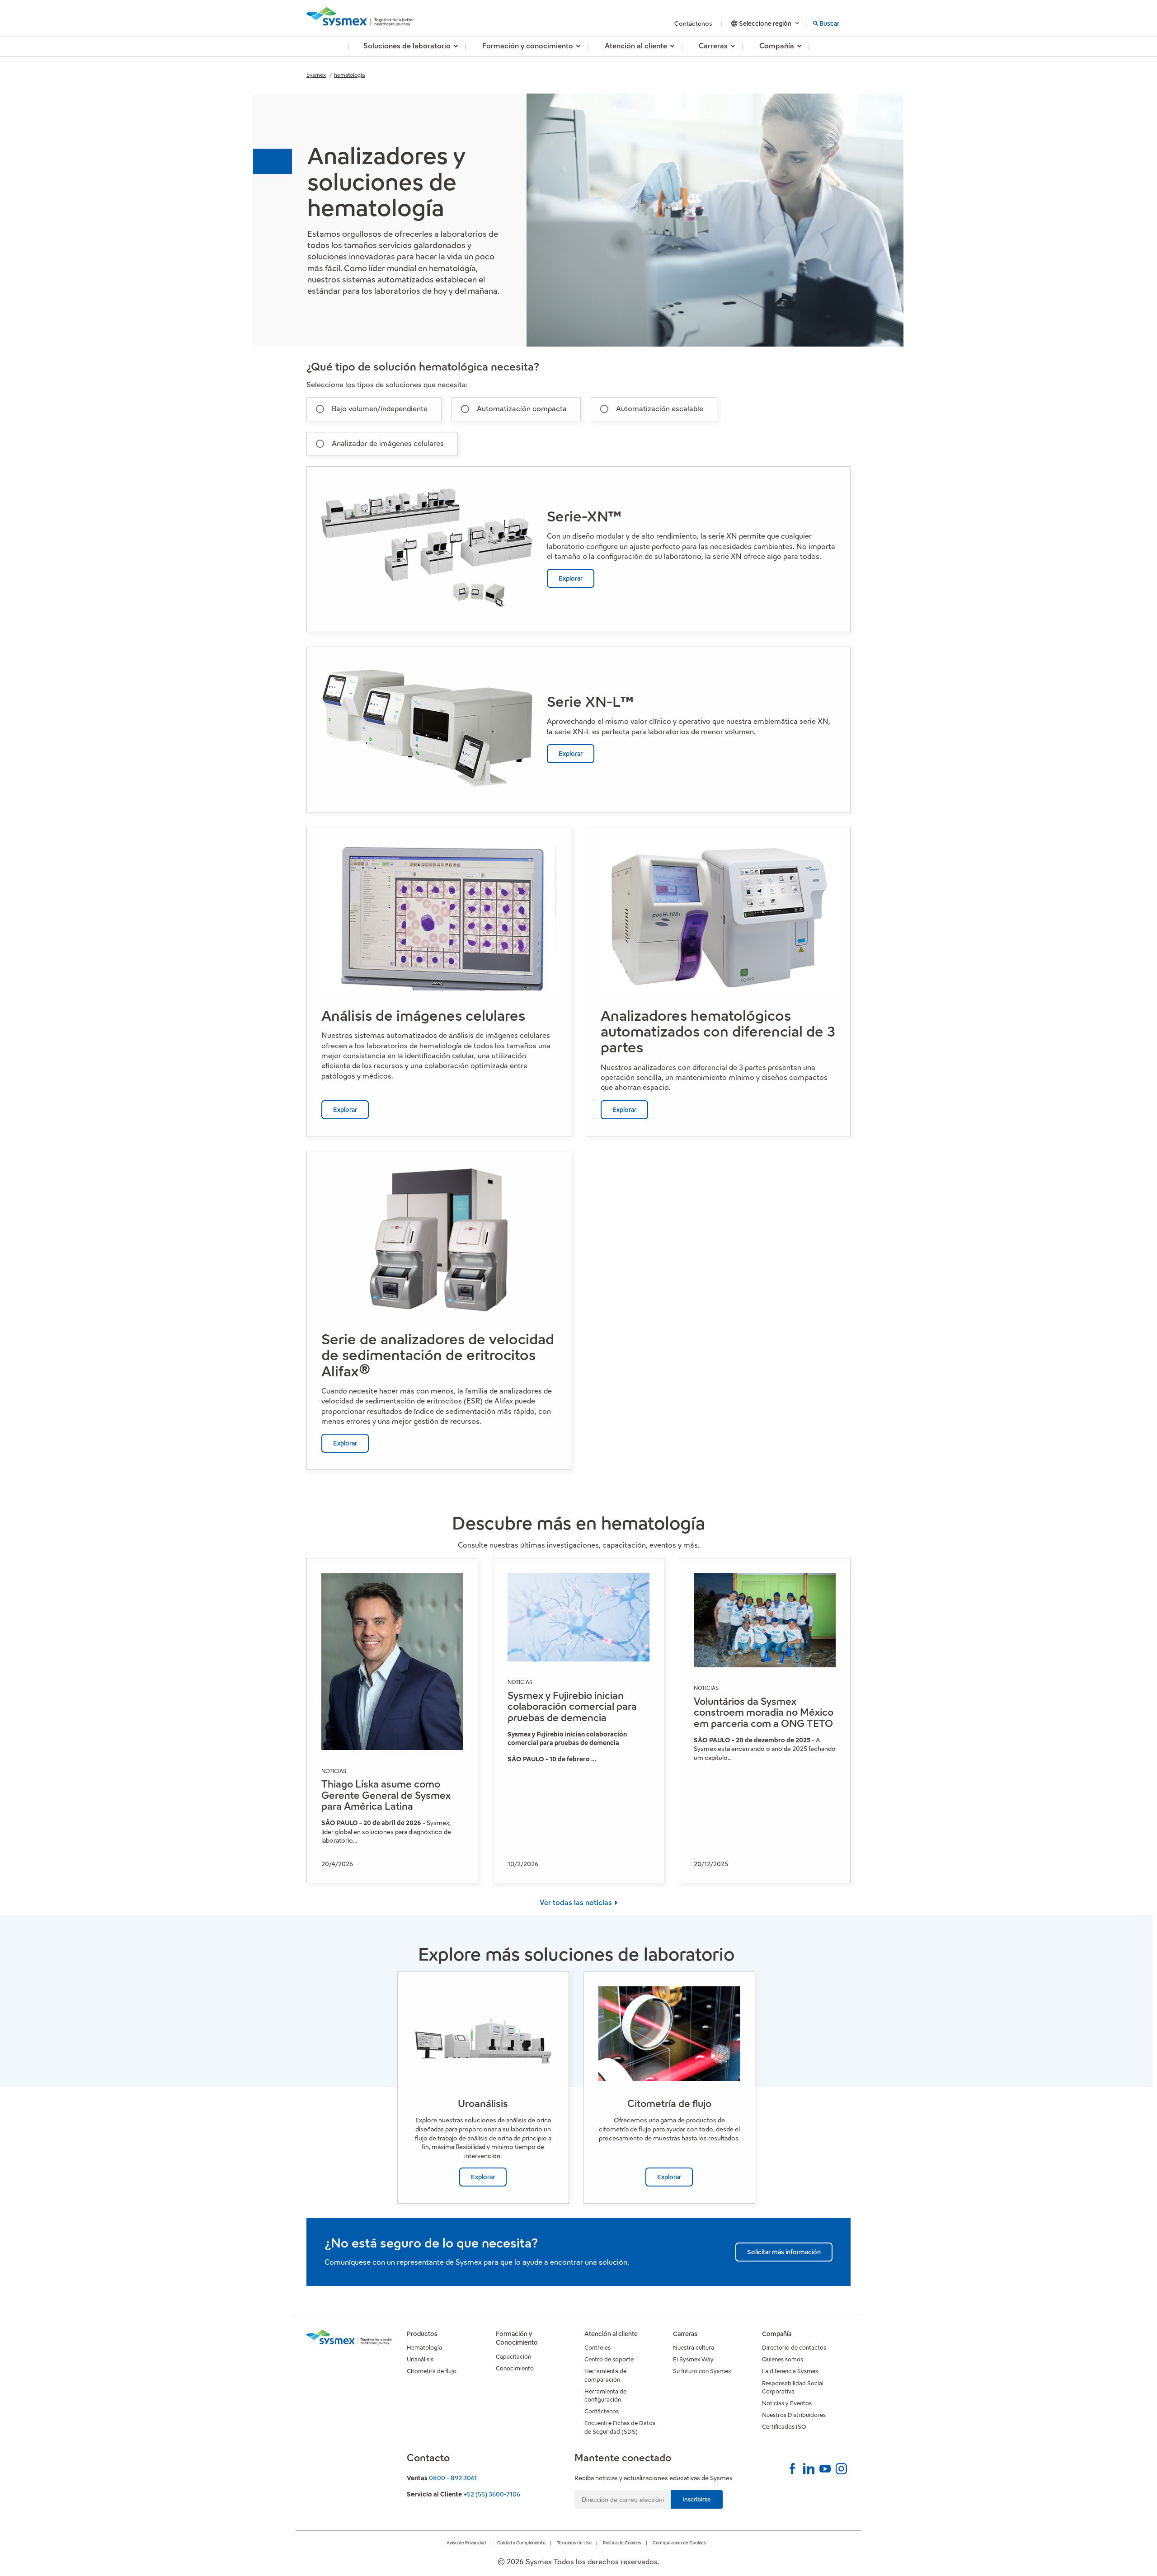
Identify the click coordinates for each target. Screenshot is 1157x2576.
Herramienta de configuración (605, 2395)
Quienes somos (783, 2359)
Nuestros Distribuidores (794, 2415)
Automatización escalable (660, 409)
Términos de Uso (574, 2543)
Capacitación (513, 2357)
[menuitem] (407, 47)
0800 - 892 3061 (453, 2478)
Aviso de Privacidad (466, 2543)
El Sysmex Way (693, 2359)
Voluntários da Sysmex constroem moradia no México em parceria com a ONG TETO (764, 1712)
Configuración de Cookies (679, 2543)
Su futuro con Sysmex (702, 2371)
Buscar (829, 23)
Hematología (424, 2348)
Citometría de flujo (432, 2371)
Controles (597, 2348)
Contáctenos (694, 23)
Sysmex (316, 75)
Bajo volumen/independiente (380, 409)
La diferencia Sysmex (790, 2371)
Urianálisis (420, 2359)
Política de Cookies (622, 2543)
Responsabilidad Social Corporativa (793, 2387)
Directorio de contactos (794, 2348)
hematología (349, 75)
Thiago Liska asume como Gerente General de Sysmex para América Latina (386, 1795)
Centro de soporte (609, 2359)
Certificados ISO (784, 2427)
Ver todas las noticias (577, 1903)
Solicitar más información (784, 2252)
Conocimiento (515, 2368)
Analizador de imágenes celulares (388, 443)
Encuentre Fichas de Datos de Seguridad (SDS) (620, 2427)
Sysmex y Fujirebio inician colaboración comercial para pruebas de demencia (572, 1706)
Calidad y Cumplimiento (521, 2543)
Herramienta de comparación (605, 2375)
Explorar (571, 578)
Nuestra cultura (694, 2348)
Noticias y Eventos (787, 2403)
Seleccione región (765, 23)
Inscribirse (697, 2499)
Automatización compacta (522, 409)
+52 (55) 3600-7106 (492, 2494)
